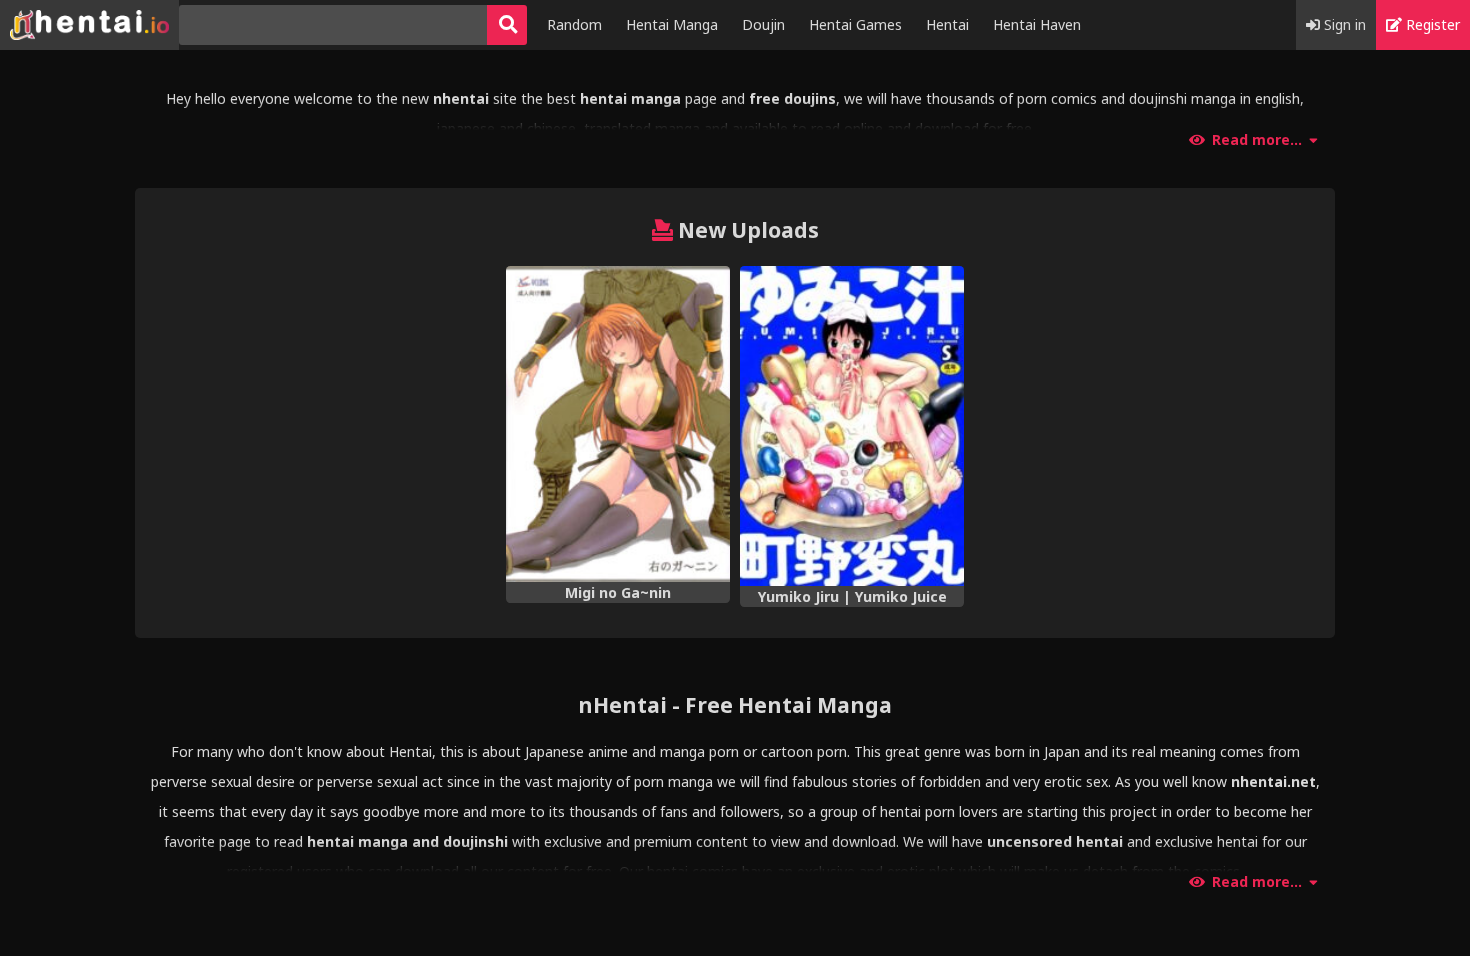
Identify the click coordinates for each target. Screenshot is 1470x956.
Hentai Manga (672, 24)
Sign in (1343, 24)
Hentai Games (855, 24)
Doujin (763, 24)
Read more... (1257, 140)
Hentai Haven (1037, 24)
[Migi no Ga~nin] (618, 424)
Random (574, 24)
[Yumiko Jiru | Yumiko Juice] (852, 426)
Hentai (947, 24)
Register (1431, 24)
